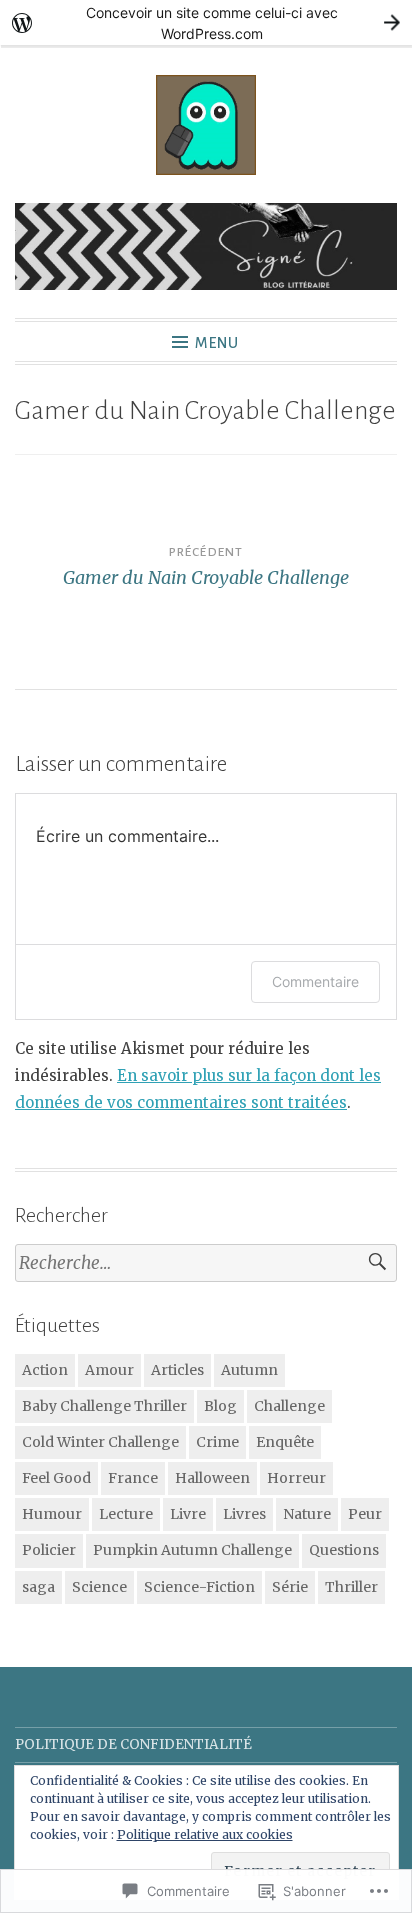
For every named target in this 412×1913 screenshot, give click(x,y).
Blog (220, 1406)
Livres (244, 1514)
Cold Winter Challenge (100, 1442)
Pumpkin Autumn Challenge (192, 1550)
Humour (52, 1514)
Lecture (126, 1514)
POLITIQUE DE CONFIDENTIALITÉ (133, 1744)
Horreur (296, 1478)
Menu (217, 343)
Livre (188, 1514)
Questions (344, 1550)
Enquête (285, 1442)
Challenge (289, 1406)
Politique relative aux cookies (205, 1834)
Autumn (249, 1370)
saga (38, 1587)
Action (45, 1370)
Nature (307, 1514)
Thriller (351, 1587)
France (133, 1478)
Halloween (212, 1478)
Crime (217, 1442)
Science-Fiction (199, 1587)
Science (99, 1587)
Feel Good (56, 1478)
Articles (177, 1370)
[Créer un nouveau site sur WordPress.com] (206, 22)
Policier (49, 1550)
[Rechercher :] (206, 1263)
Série (290, 1587)
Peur (365, 1514)
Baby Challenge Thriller (104, 1406)
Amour (109, 1370)
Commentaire (315, 981)
